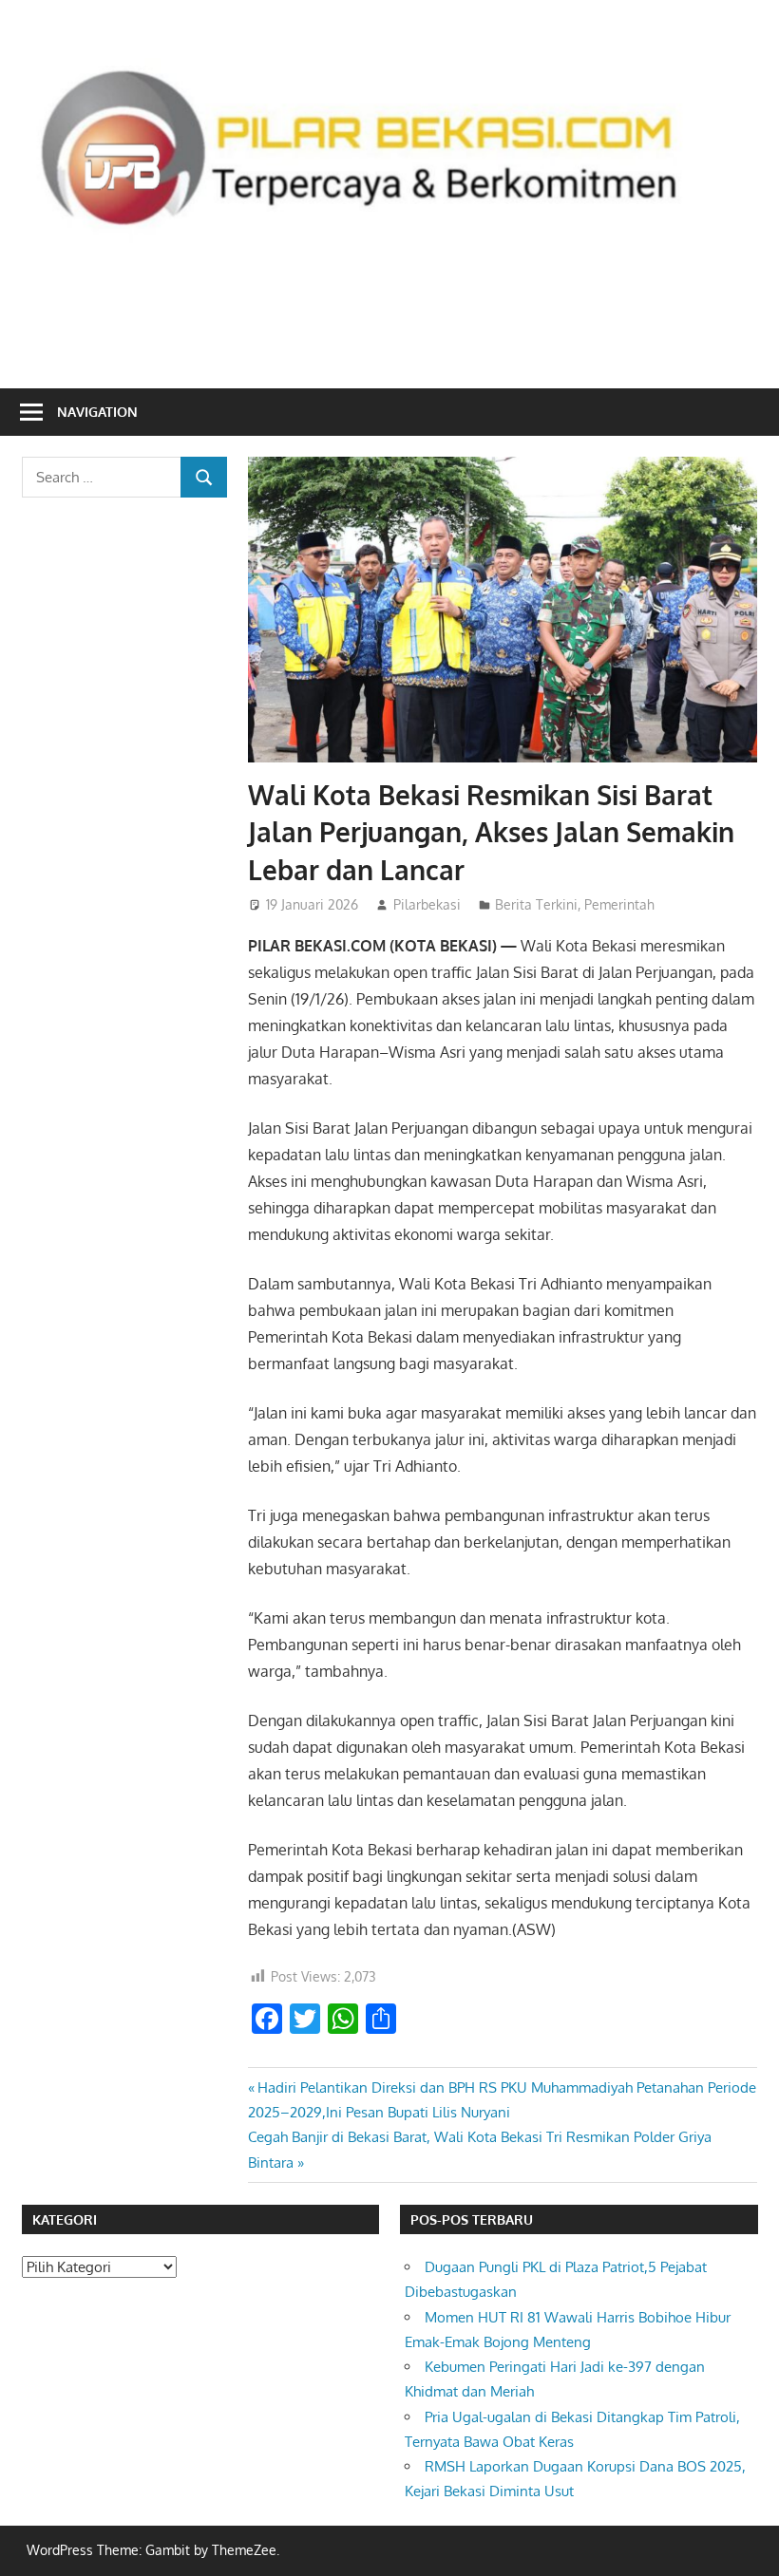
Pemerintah (619, 904)
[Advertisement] (389, 309)
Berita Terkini (536, 904)
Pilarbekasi (427, 904)
